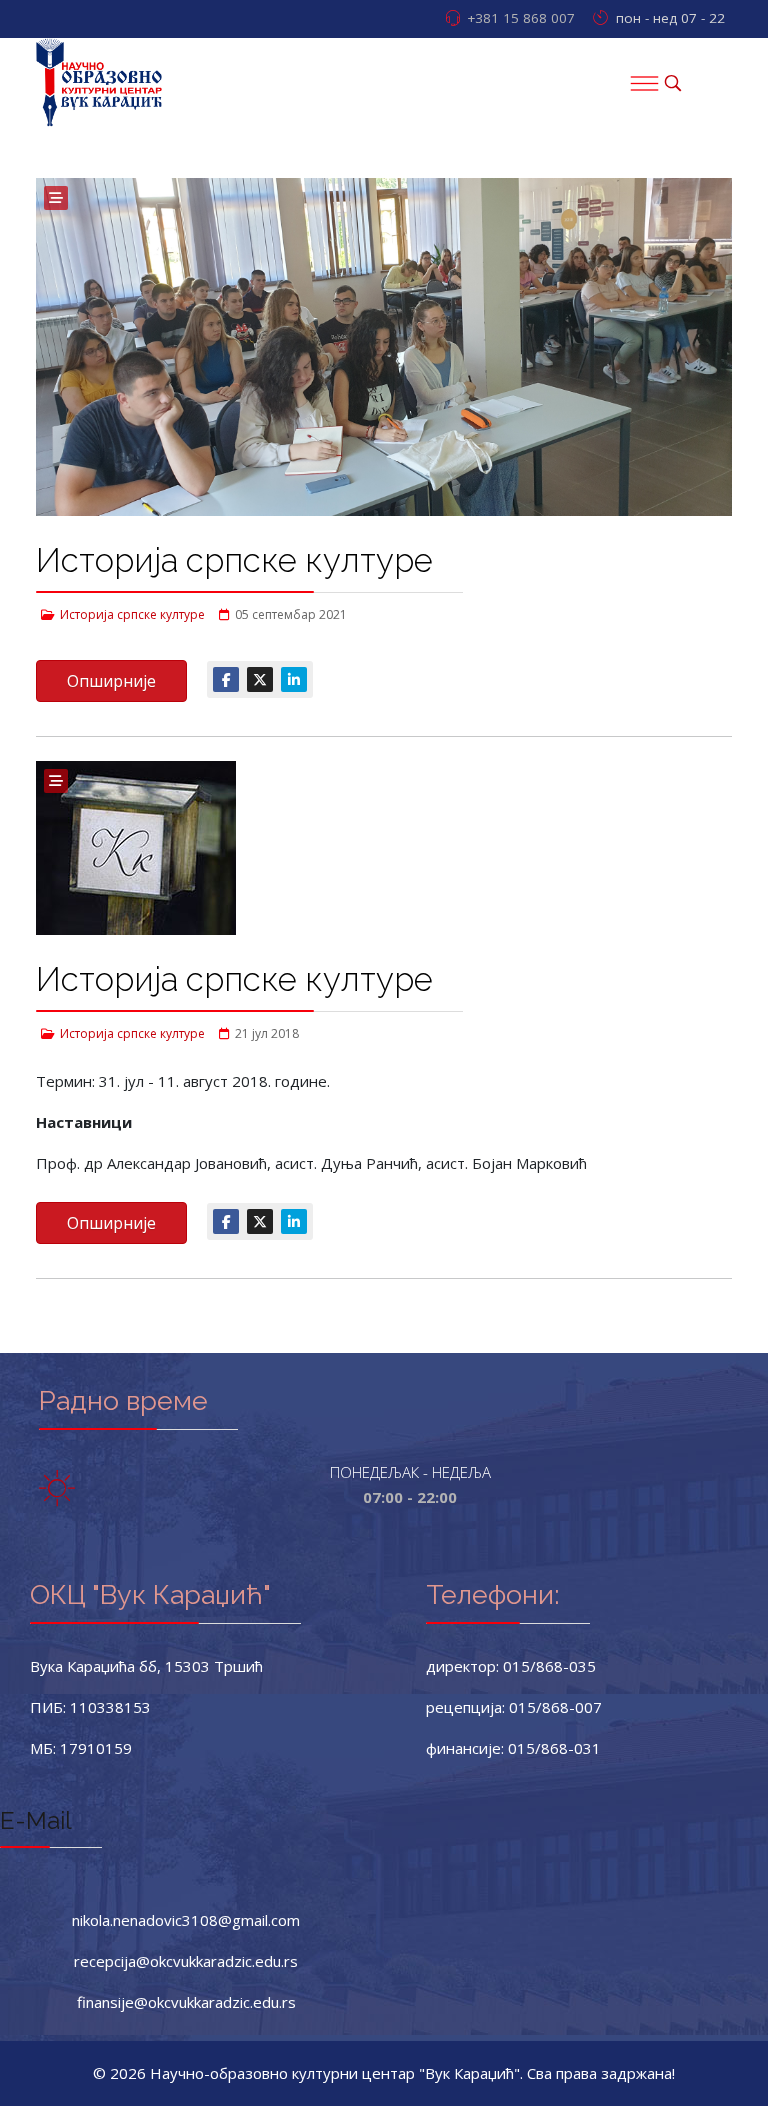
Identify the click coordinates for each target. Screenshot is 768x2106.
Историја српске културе (234, 560)
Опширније (111, 681)
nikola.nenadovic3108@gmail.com (186, 1920)
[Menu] (644, 83)
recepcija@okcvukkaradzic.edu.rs (186, 1961)
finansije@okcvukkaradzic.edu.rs (186, 2002)
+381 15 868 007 (521, 18)
